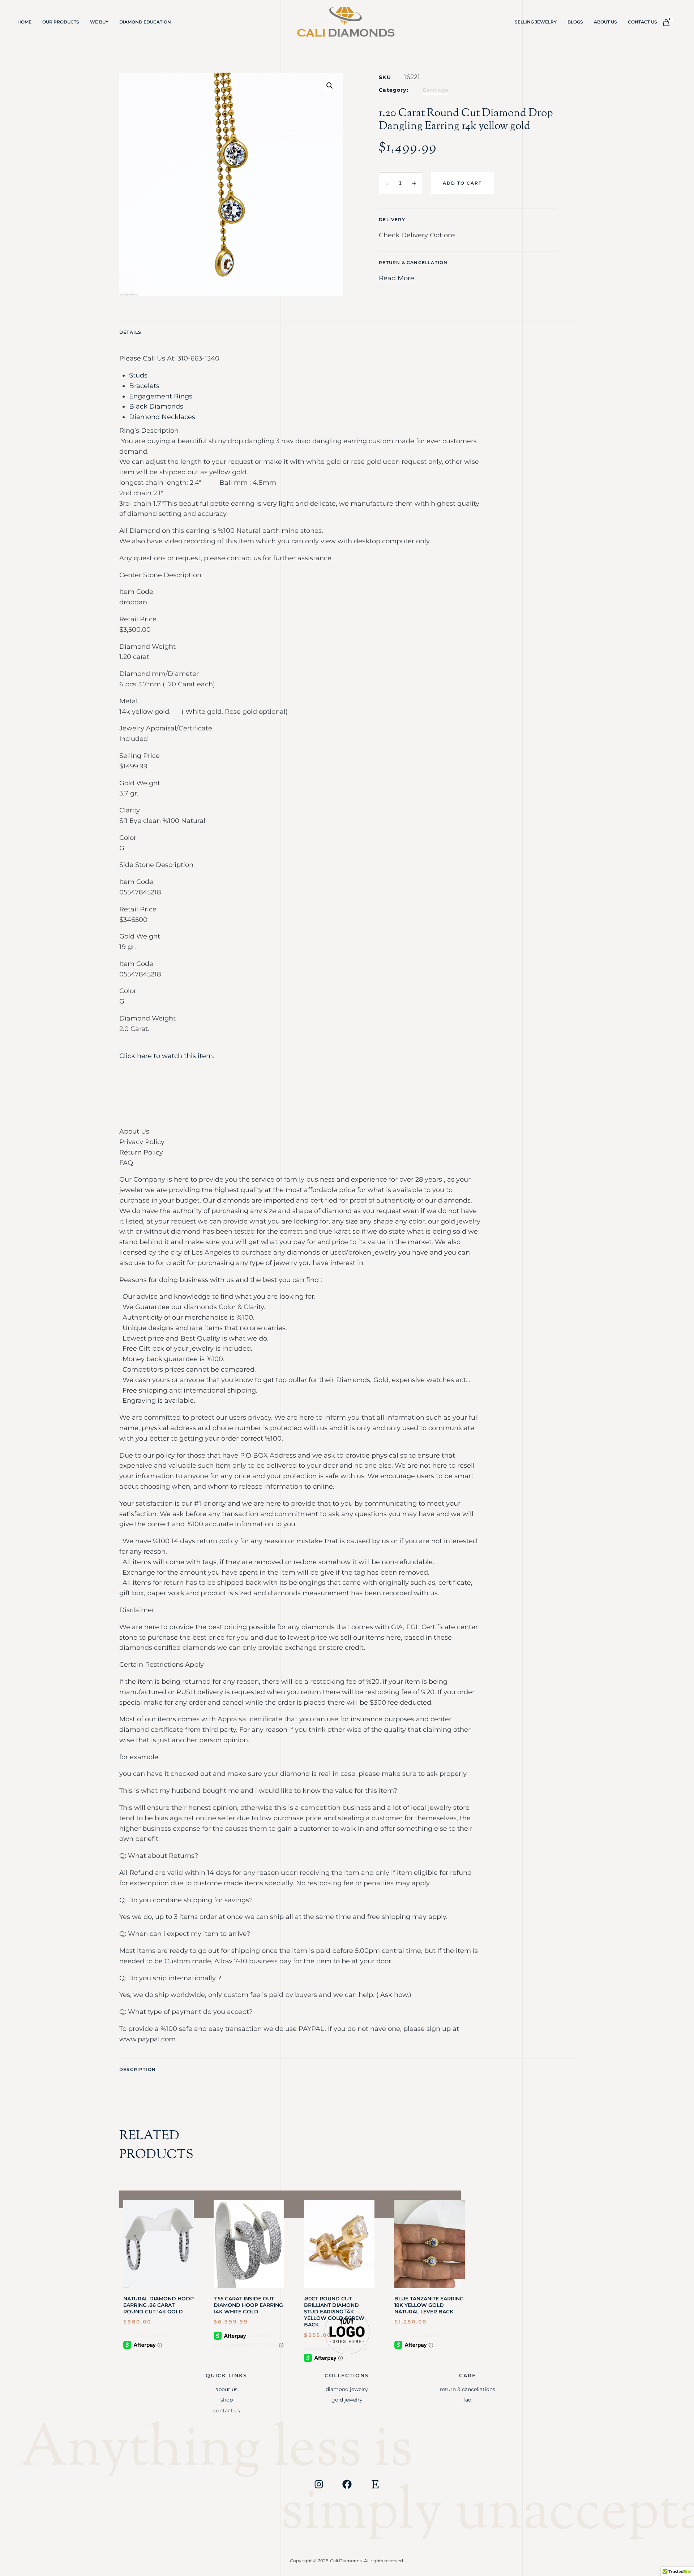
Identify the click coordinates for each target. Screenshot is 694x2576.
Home (24, 22)
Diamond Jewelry (347, 2389)
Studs (138, 375)
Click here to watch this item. (167, 1056)
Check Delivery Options (417, 235)
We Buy (99, 22)
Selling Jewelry (536, 22)
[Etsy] (375, 2484)
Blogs (575, 22)
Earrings (436, 90)
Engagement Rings (161, 396)
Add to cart (462, 183)
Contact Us (642, 22)
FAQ (467, 2400)
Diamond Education (145, 22)
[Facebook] (347, 2484)
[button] (330, 86)
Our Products (61, 22)
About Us (605, 22)
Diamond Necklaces (162, 417)
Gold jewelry (347, 2400)
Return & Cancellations (468, 2389)
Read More (397, 278)
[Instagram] (319, 2484)
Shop (227, 2400)
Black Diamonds (156, 406)
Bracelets (144, 386)
